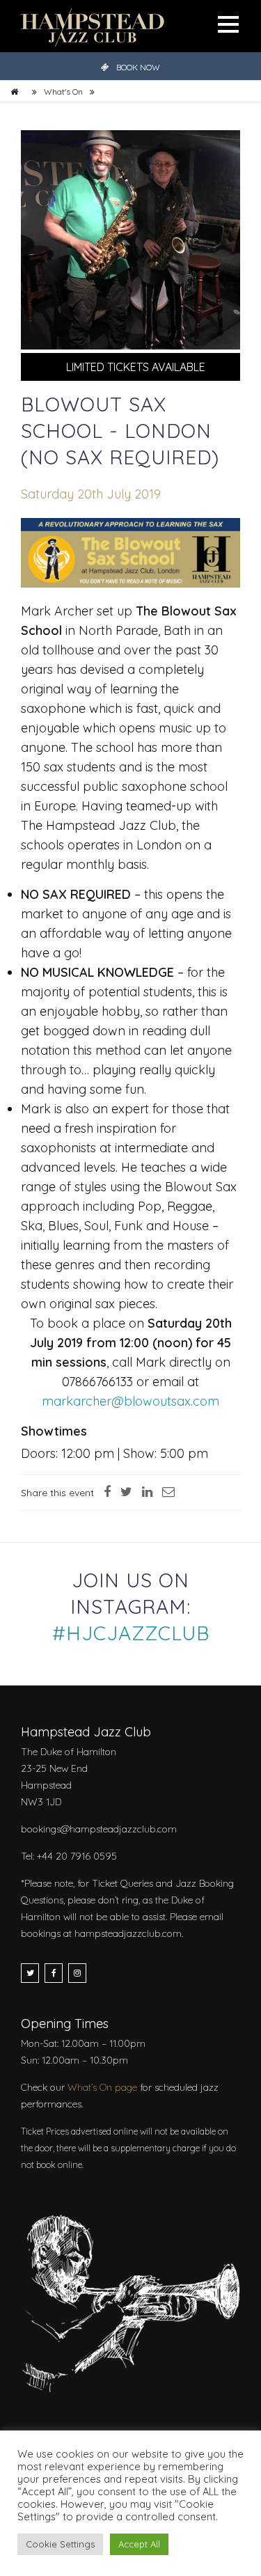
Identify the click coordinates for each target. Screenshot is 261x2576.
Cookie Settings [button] (60, 2544)
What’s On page (102, 2087)
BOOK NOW (138, 67)
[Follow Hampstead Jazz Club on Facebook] (54, 1973)
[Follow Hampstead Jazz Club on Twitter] (30, 1973)
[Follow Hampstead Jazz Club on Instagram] (77, 1973)
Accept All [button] (139, 2544)
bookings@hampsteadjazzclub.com (99, 1829)
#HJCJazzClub (131, 1633)
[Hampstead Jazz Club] (93, 26)
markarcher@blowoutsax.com (130, 1401)
